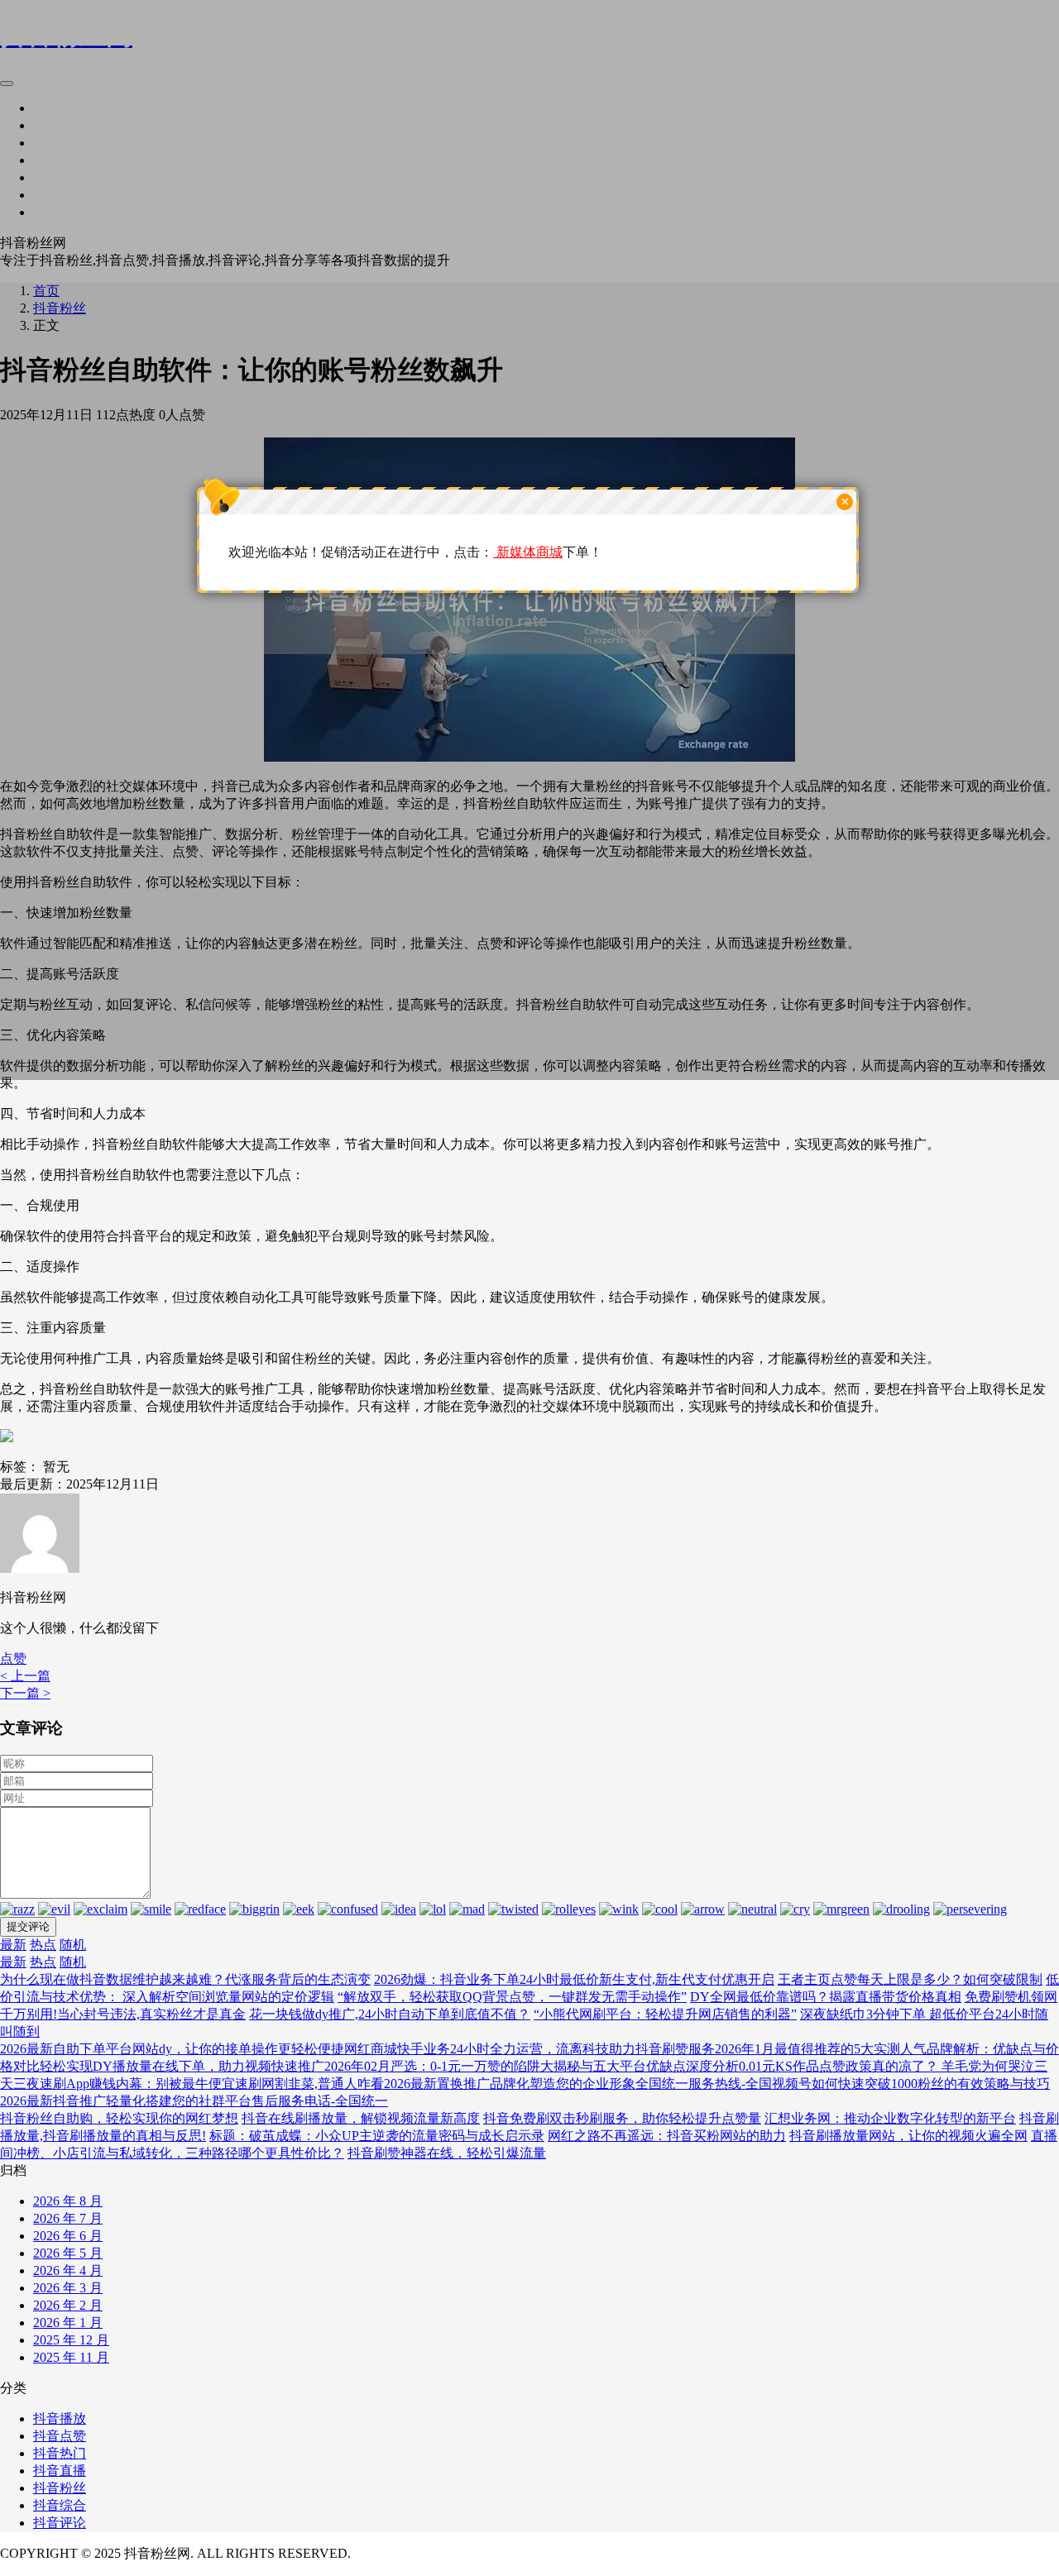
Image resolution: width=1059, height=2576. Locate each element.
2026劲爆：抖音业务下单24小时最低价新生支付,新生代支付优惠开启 (574, 1979)
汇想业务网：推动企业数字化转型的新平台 (890, 2118)
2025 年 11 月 (71, 2357)
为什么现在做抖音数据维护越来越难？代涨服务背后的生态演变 (185, 1979)
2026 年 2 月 (68, 2305)
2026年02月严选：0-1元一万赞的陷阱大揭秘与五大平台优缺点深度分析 (532, 2066)
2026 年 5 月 (68, 2253)
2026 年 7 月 (68, 2218)
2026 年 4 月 (68, 2270)
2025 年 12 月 (71, 2340)
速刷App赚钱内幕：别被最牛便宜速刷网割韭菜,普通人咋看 (212, 2084)
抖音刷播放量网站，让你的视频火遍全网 (908, 2136)
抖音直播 (60, 2471)
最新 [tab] (13, 1945)
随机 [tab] (73, 1945)
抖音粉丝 (60, 2488)
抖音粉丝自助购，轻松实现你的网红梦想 (119, 2118)
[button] (13, 1658)
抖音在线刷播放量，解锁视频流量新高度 (361, 2118)
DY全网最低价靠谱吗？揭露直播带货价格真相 (826, 1997)
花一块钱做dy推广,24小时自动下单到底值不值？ (390, 2014)
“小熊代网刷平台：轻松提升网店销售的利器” (665, 2014)
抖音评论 (60, 2523)
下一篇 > (25, 1693)
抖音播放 (60, 2418)
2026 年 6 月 (68, 2236)
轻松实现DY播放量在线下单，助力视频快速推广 (182, 2066)
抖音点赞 (60, 2436)
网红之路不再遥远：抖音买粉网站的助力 (667, 2136)
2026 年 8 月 (68, 2201)
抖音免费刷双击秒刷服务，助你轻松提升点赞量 (622, 2118)
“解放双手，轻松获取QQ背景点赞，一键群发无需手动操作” (512, 1997)
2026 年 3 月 (68, 2288)
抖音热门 (60, 2453)
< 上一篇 (25, 1676)
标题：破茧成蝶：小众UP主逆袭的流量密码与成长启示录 (377, 2136)
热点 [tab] (43, 1945)
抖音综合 (60, 2505)
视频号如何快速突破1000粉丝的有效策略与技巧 (911, 2084)
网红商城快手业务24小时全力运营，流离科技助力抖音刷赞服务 (529, 2049)
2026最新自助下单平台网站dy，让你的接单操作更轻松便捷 (172, 2049)
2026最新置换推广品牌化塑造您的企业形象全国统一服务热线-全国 (578, 2084)
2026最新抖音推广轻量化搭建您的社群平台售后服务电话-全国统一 (194, 2101)
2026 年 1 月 (68, 2323)
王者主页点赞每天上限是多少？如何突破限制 (910, 1979)
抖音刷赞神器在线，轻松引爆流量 (447, 2153)
